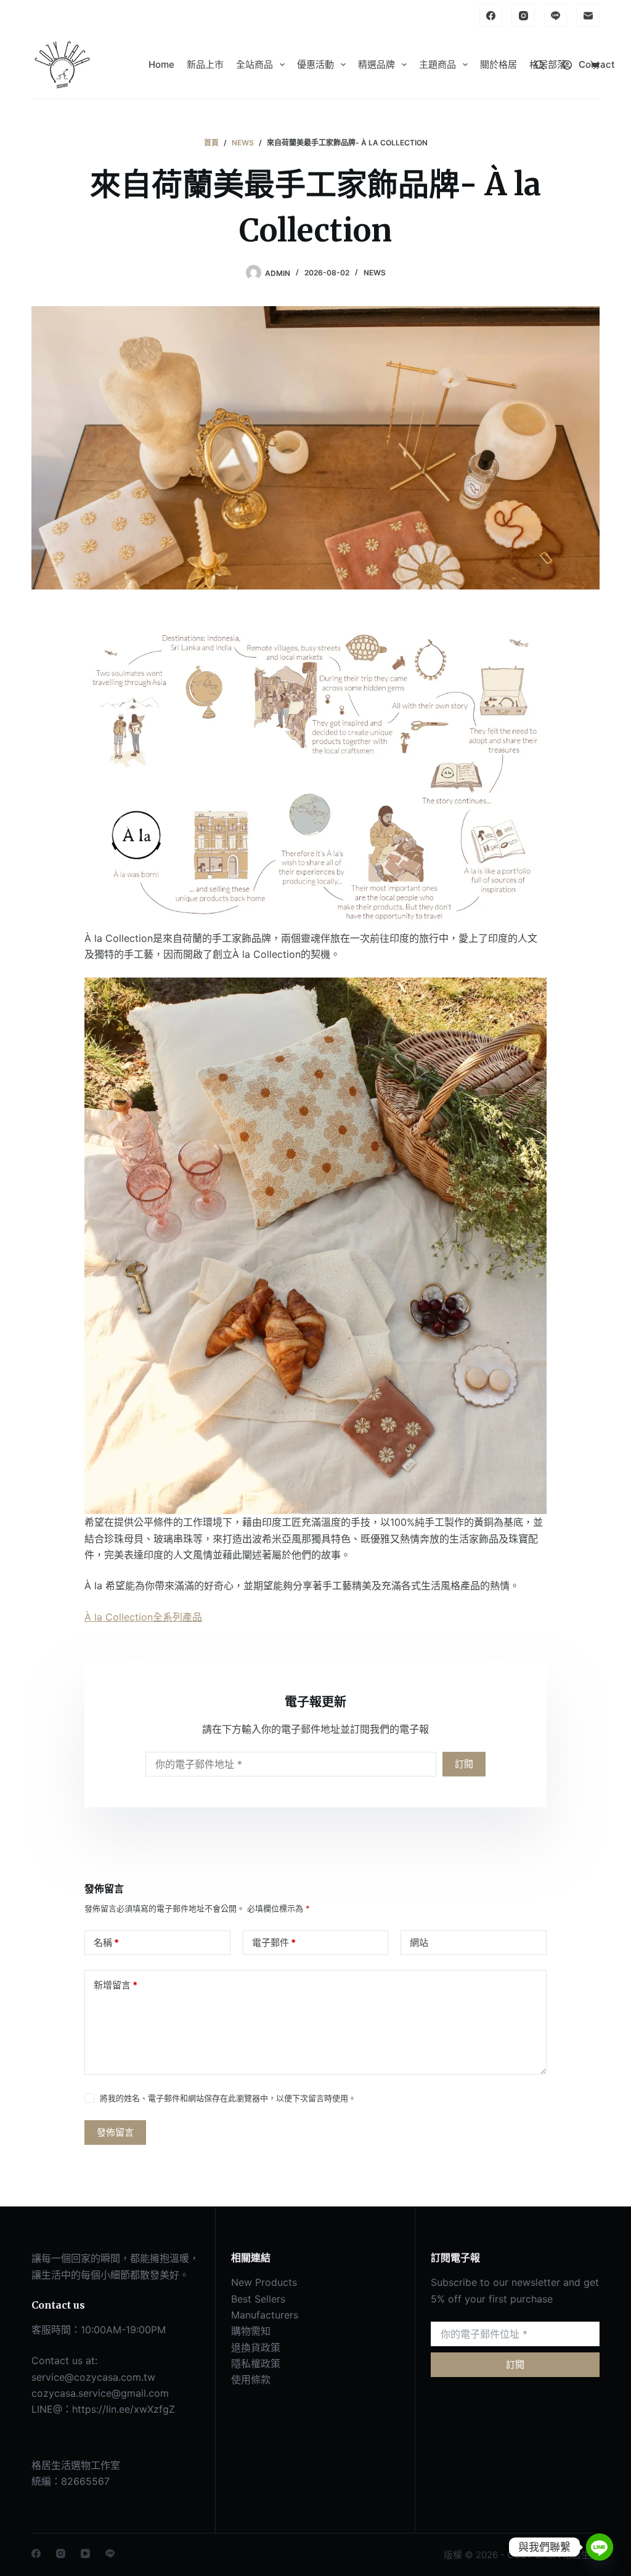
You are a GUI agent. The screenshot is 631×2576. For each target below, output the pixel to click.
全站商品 (254, 64)
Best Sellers (258, 2299)
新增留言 (116, 1985)
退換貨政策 (256, 2347)
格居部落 (548, 64)
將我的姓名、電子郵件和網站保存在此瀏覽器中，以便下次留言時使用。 (228, 2098)
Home (161, 64)
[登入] (567, 65)
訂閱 (464, 1764)
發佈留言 (115, 2132)
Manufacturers (265, 2315)
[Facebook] (491, 15)
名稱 (106, 1942)
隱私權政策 (256, 2363)
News (375, 273)
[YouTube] (85, 2554)
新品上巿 (205, 64)
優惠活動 (315, 64)
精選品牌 (377, 64)
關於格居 (499, 64)
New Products (264, 2282)
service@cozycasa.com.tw (93, 2377)
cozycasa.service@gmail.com (100, 2393)
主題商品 (438, 64)
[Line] (556, 15)
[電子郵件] (588, 15)
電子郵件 (274, 1942)
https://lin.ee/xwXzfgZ (124, 2409)
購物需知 (251, 2331)
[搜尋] (539, 65)
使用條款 (251, 2380)
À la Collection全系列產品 (143, 1617)
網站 (419, 1942)
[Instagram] (523, 15)
